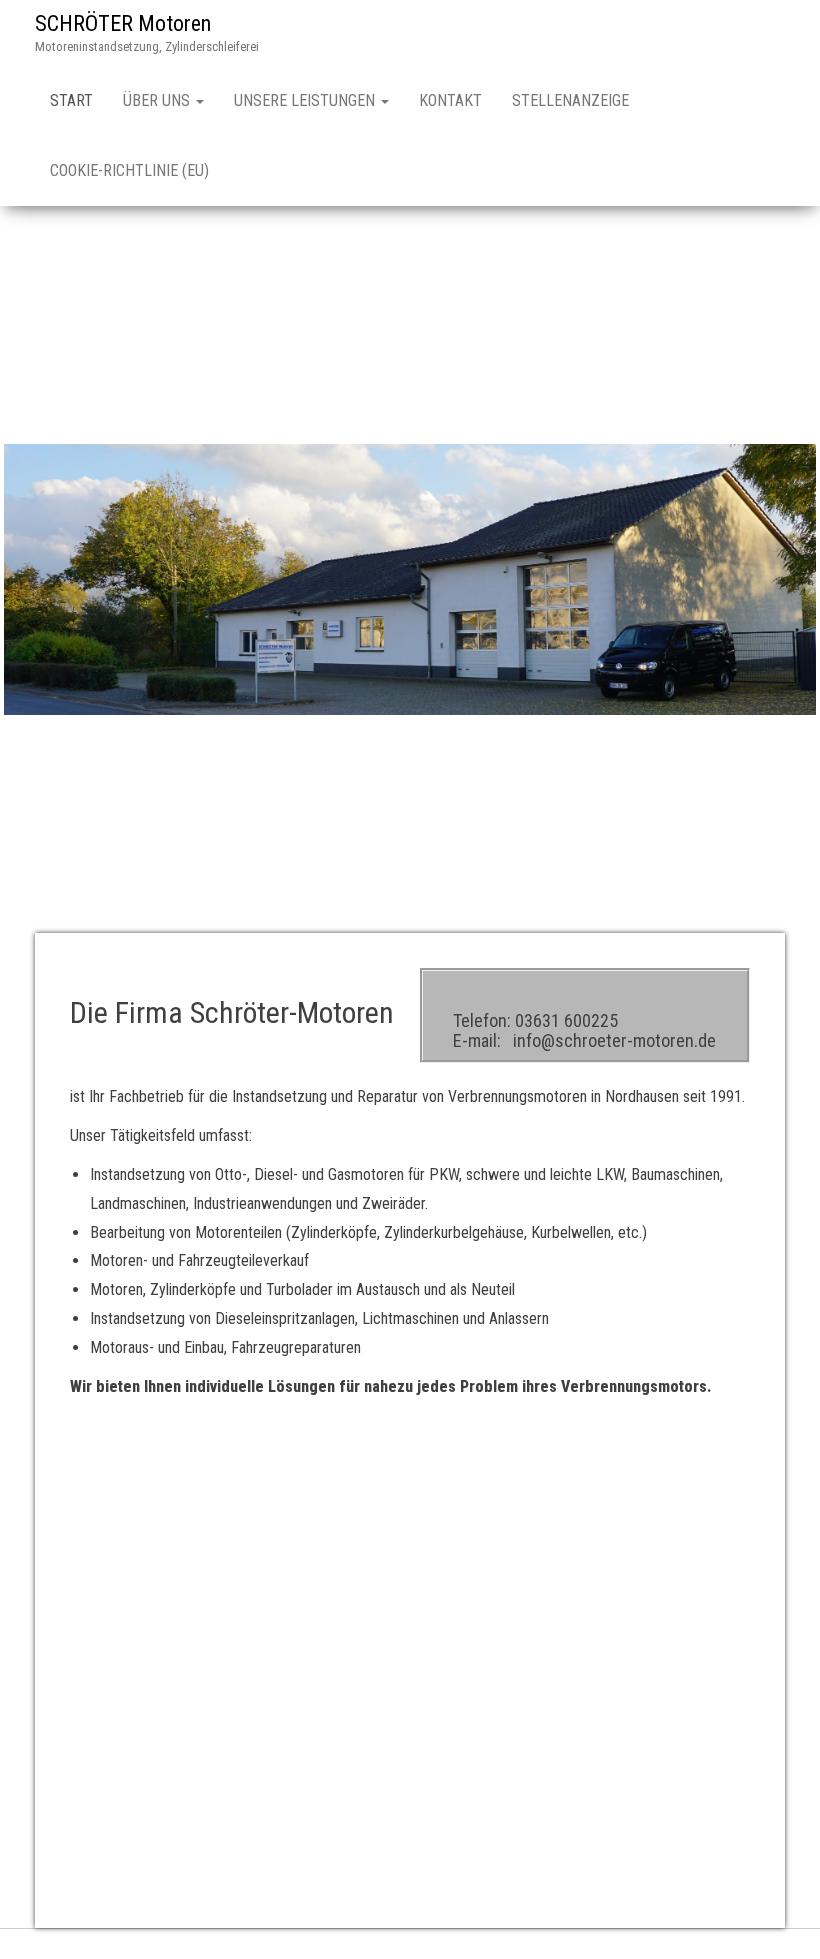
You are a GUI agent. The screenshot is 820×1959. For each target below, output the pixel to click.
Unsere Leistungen (306, 100)
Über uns (158, 100)
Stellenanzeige (570, 100)
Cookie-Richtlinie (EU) (129, 170)
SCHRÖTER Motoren (123, 23)
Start (71, 100)
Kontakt (450, 100)
